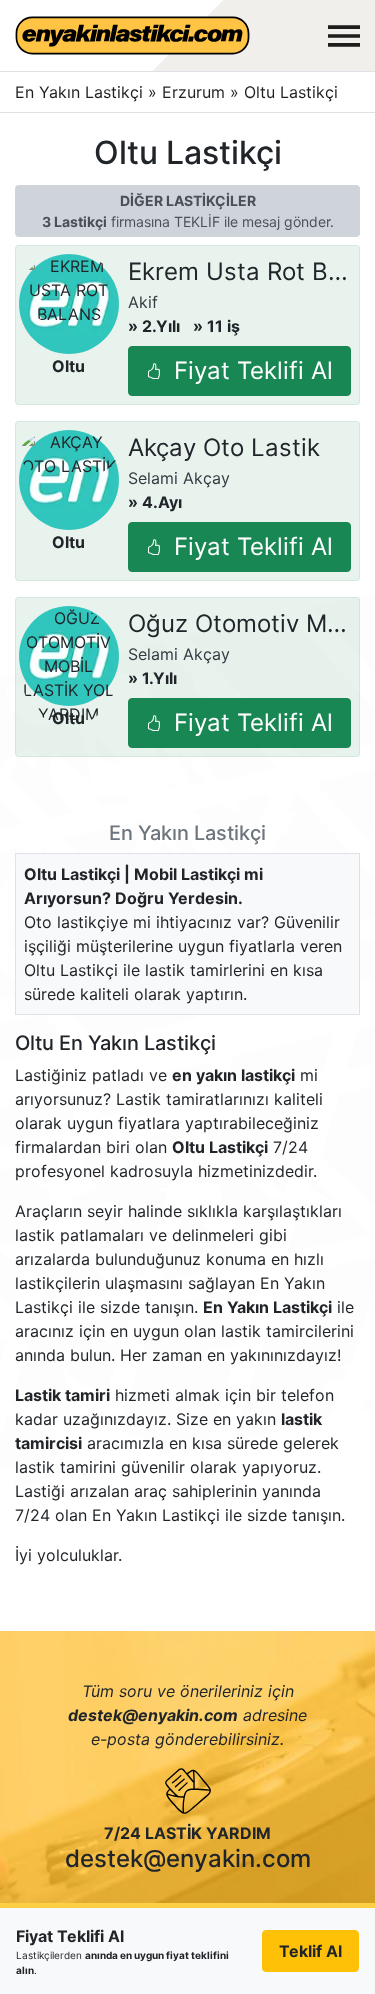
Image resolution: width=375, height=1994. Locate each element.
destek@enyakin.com (188, 1858)
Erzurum (196, 92)
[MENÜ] (344, 36)
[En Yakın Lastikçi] (132, 35)
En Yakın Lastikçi (79, 92)
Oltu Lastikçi (291, 92)
